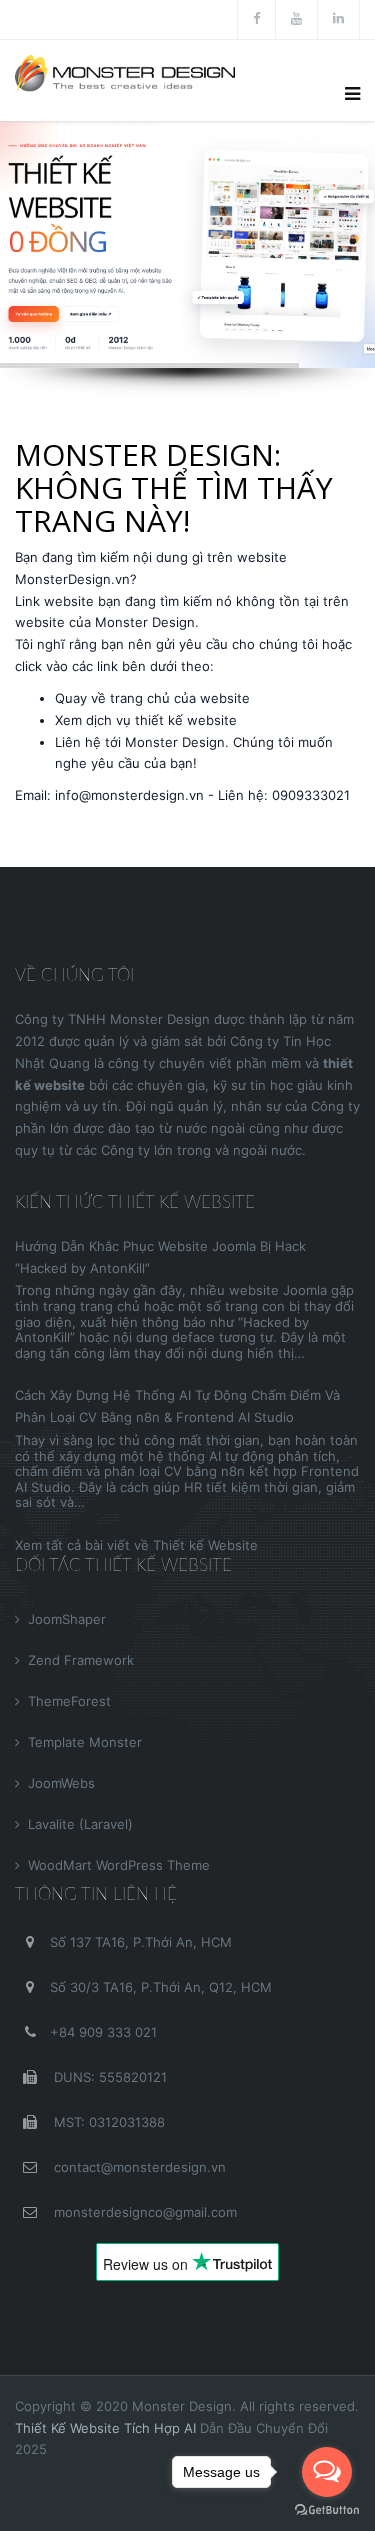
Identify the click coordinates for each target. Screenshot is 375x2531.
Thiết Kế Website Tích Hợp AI (105, 2428)
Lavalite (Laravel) (80, 1824)
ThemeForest (69, 1701)
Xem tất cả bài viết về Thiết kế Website (136, 1545)
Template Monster (85, 1742)
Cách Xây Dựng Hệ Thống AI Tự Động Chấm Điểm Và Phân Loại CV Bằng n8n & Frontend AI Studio (177, 1406)
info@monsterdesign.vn (129, 795)
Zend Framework (81, 1660)
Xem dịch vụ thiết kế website (146, 720)
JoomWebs (61, 1783)
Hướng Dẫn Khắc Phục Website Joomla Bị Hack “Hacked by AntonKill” (160, 1257)
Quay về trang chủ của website (152, 698)
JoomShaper (67, 1619)
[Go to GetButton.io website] (327, 2510)
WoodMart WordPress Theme (119, 1865)
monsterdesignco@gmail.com (143, 2212)
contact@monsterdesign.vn (138, 2167)
